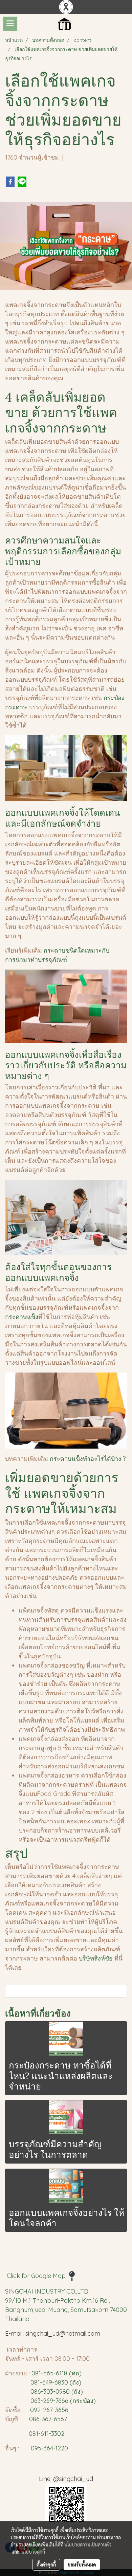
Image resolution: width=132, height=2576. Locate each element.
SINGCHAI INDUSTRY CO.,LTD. (47, 2291)
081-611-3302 (45, 2434)
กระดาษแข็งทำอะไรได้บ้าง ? (88, 1459)
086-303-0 (45, 2391)
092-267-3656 (49, 2410)
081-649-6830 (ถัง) (56, 2382)
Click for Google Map (37, 2276)
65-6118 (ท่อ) (64, 2373)
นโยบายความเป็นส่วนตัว (88, 2544)
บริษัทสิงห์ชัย (96, 1958)
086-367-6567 (48, 2419)
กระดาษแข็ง (22, 1317)
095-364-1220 (49, 2448)
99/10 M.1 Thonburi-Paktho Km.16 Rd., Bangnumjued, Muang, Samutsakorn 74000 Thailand (66, 2310)
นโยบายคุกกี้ (33, 2552)
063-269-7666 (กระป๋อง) (63, 2401)
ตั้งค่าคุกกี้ (46, 2564)
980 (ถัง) (71, 2391)
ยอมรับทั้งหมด (82, 2564)
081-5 (39, 2373)
